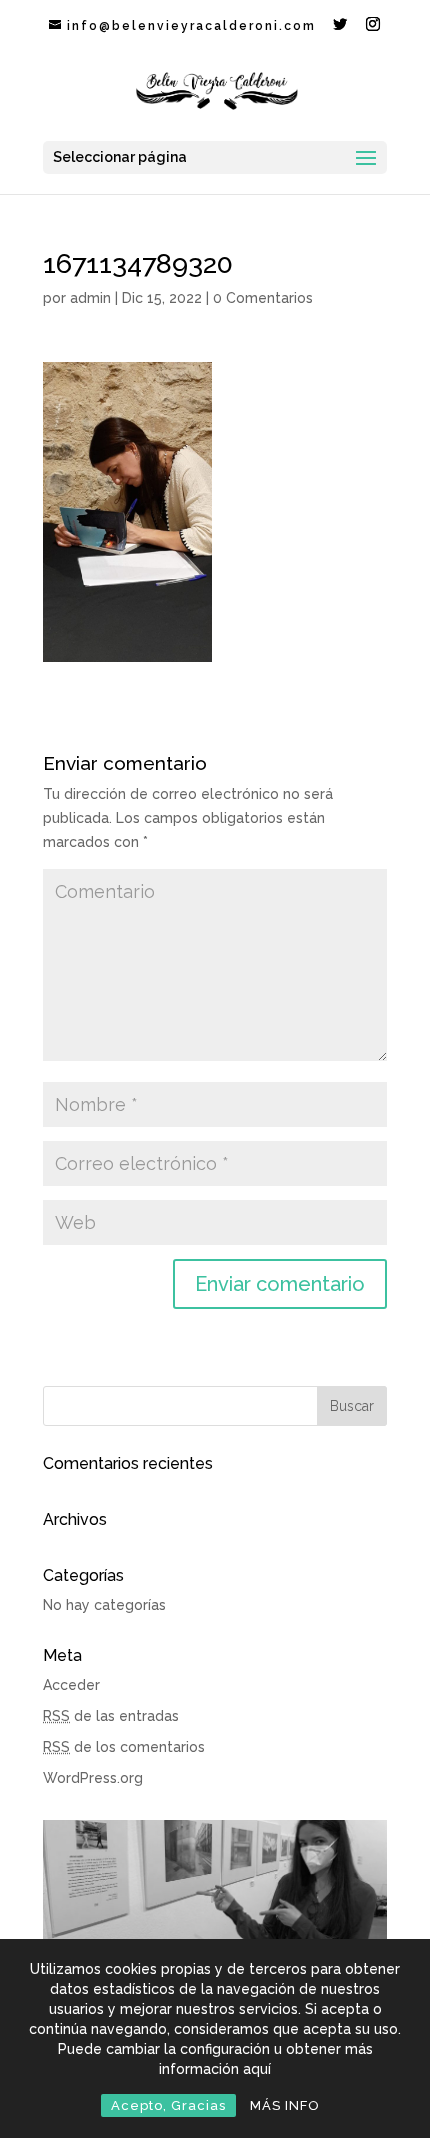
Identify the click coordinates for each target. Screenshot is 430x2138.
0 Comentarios (263, 298)
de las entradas (111, 1716)
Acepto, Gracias (168, 2105)
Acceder (71, 1685)
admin (90, 298)
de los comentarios (124, 1747)
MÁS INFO (285, 2105)
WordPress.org (93, 1778)
